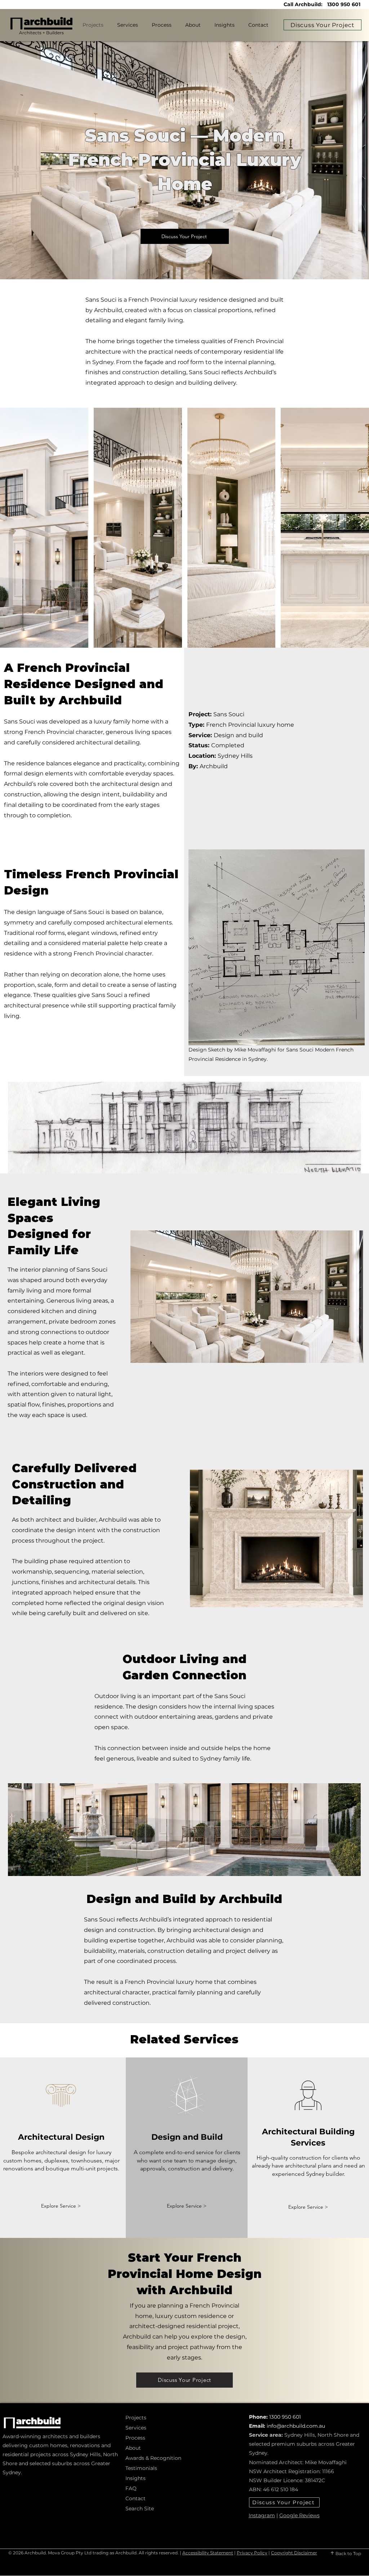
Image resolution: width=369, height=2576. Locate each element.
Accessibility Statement (208, 2553)
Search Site (140, 2509)
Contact (135, 2498)
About (133, 2448)
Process (135, 2438)
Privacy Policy (252, 2553)
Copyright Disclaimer (294, 2553)
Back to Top (348, 2553)
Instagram (262, 2515)
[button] (44, 528)
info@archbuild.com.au (296, 2426)
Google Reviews (299, 2515)
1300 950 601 (344, 4)
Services (136, 2428)
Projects (136, 2418)
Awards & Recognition (150, 2458)
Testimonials (141, 2468)
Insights (135, 2478)
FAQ (131, 2488)
